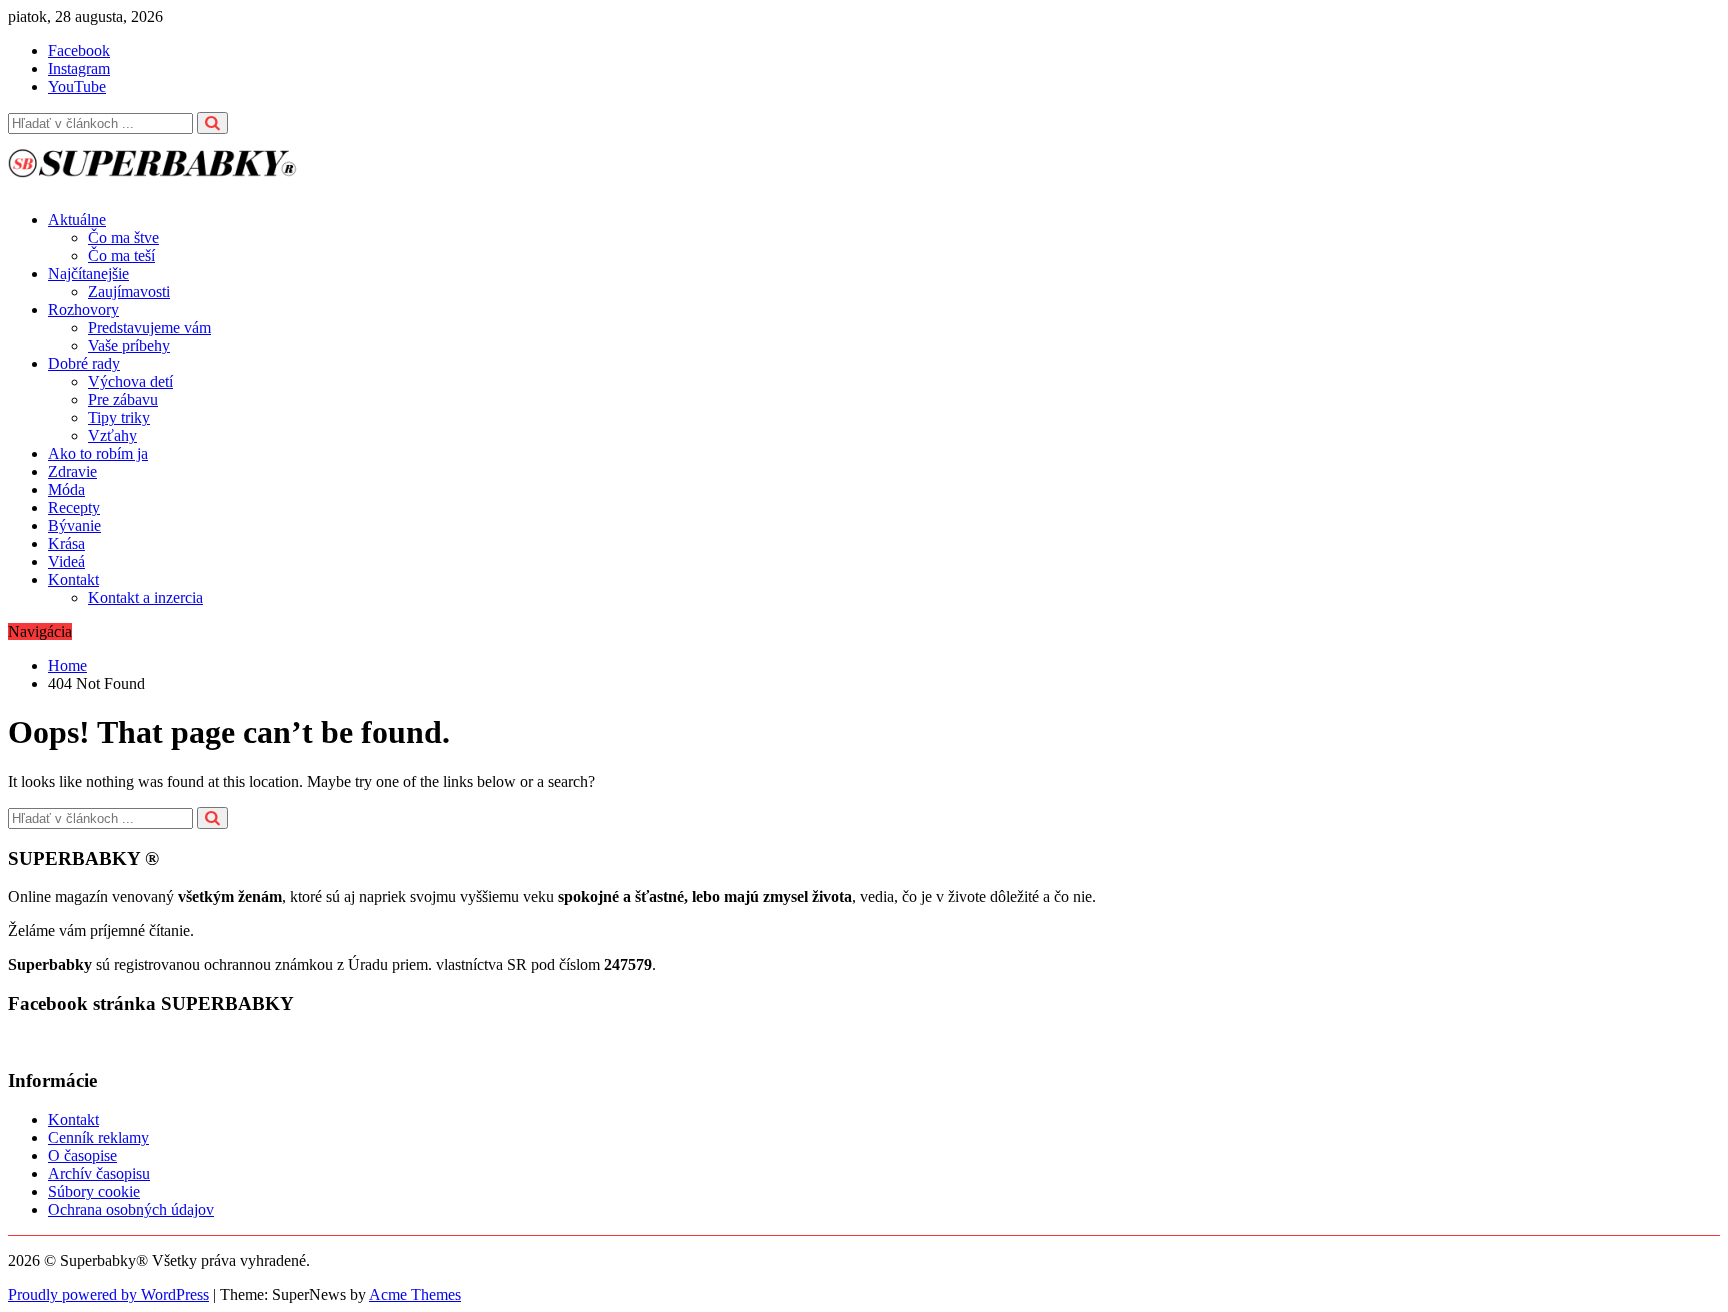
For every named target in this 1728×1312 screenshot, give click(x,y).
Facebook (79, 50)
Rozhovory (83, 309)
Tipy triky (119, 417)
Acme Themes (415, 1294)
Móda (66, 489)
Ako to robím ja (98, 453)
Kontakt (73, 579)
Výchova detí (130, 381)
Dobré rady (84, 363)
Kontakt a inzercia (145, 597)
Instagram (79, 68)
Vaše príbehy (129, 345)
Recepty (74, 507)
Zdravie (72, 471)
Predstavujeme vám (149, 327)
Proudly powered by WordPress (108, 1294)
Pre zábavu (123, 399)
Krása (66, 543)
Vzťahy (112, 435)
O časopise (82, 1155)
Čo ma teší (121, 255)
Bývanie (74, 525)
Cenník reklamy (98, 1137)
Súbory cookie (94, 1191)
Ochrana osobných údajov (131, 1209)
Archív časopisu (99, 1173)
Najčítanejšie (88, 273)
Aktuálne (77, 219)
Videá (66, 561)
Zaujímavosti (129, 291)
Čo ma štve (123, 237)
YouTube (77, 86)
